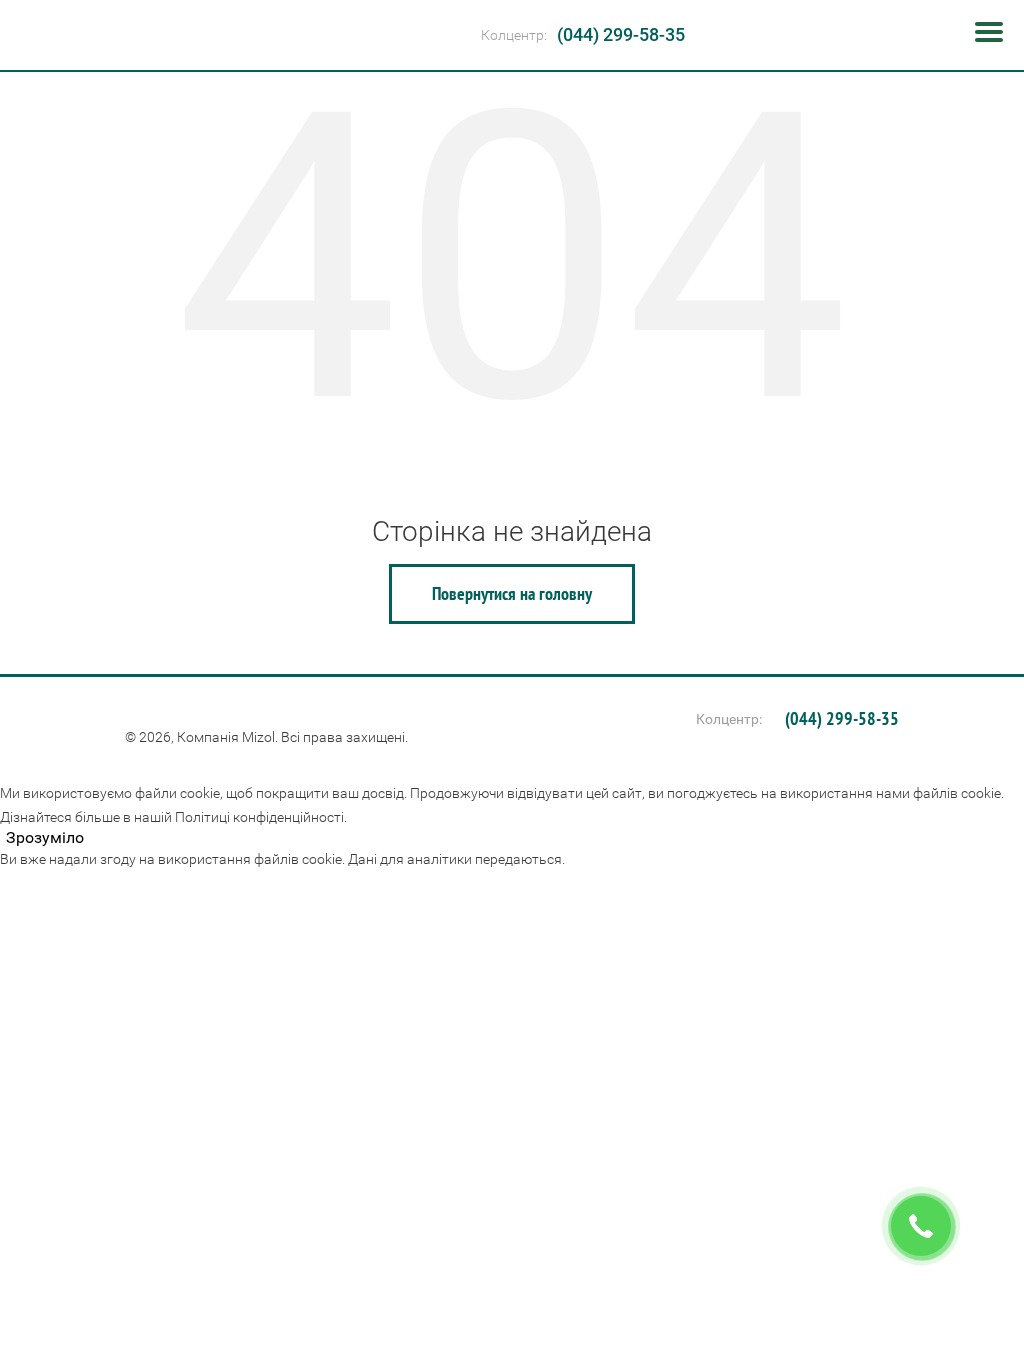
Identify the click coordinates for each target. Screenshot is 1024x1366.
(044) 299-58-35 (621, 34)
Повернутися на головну (512, 593)
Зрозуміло (45, 838)
